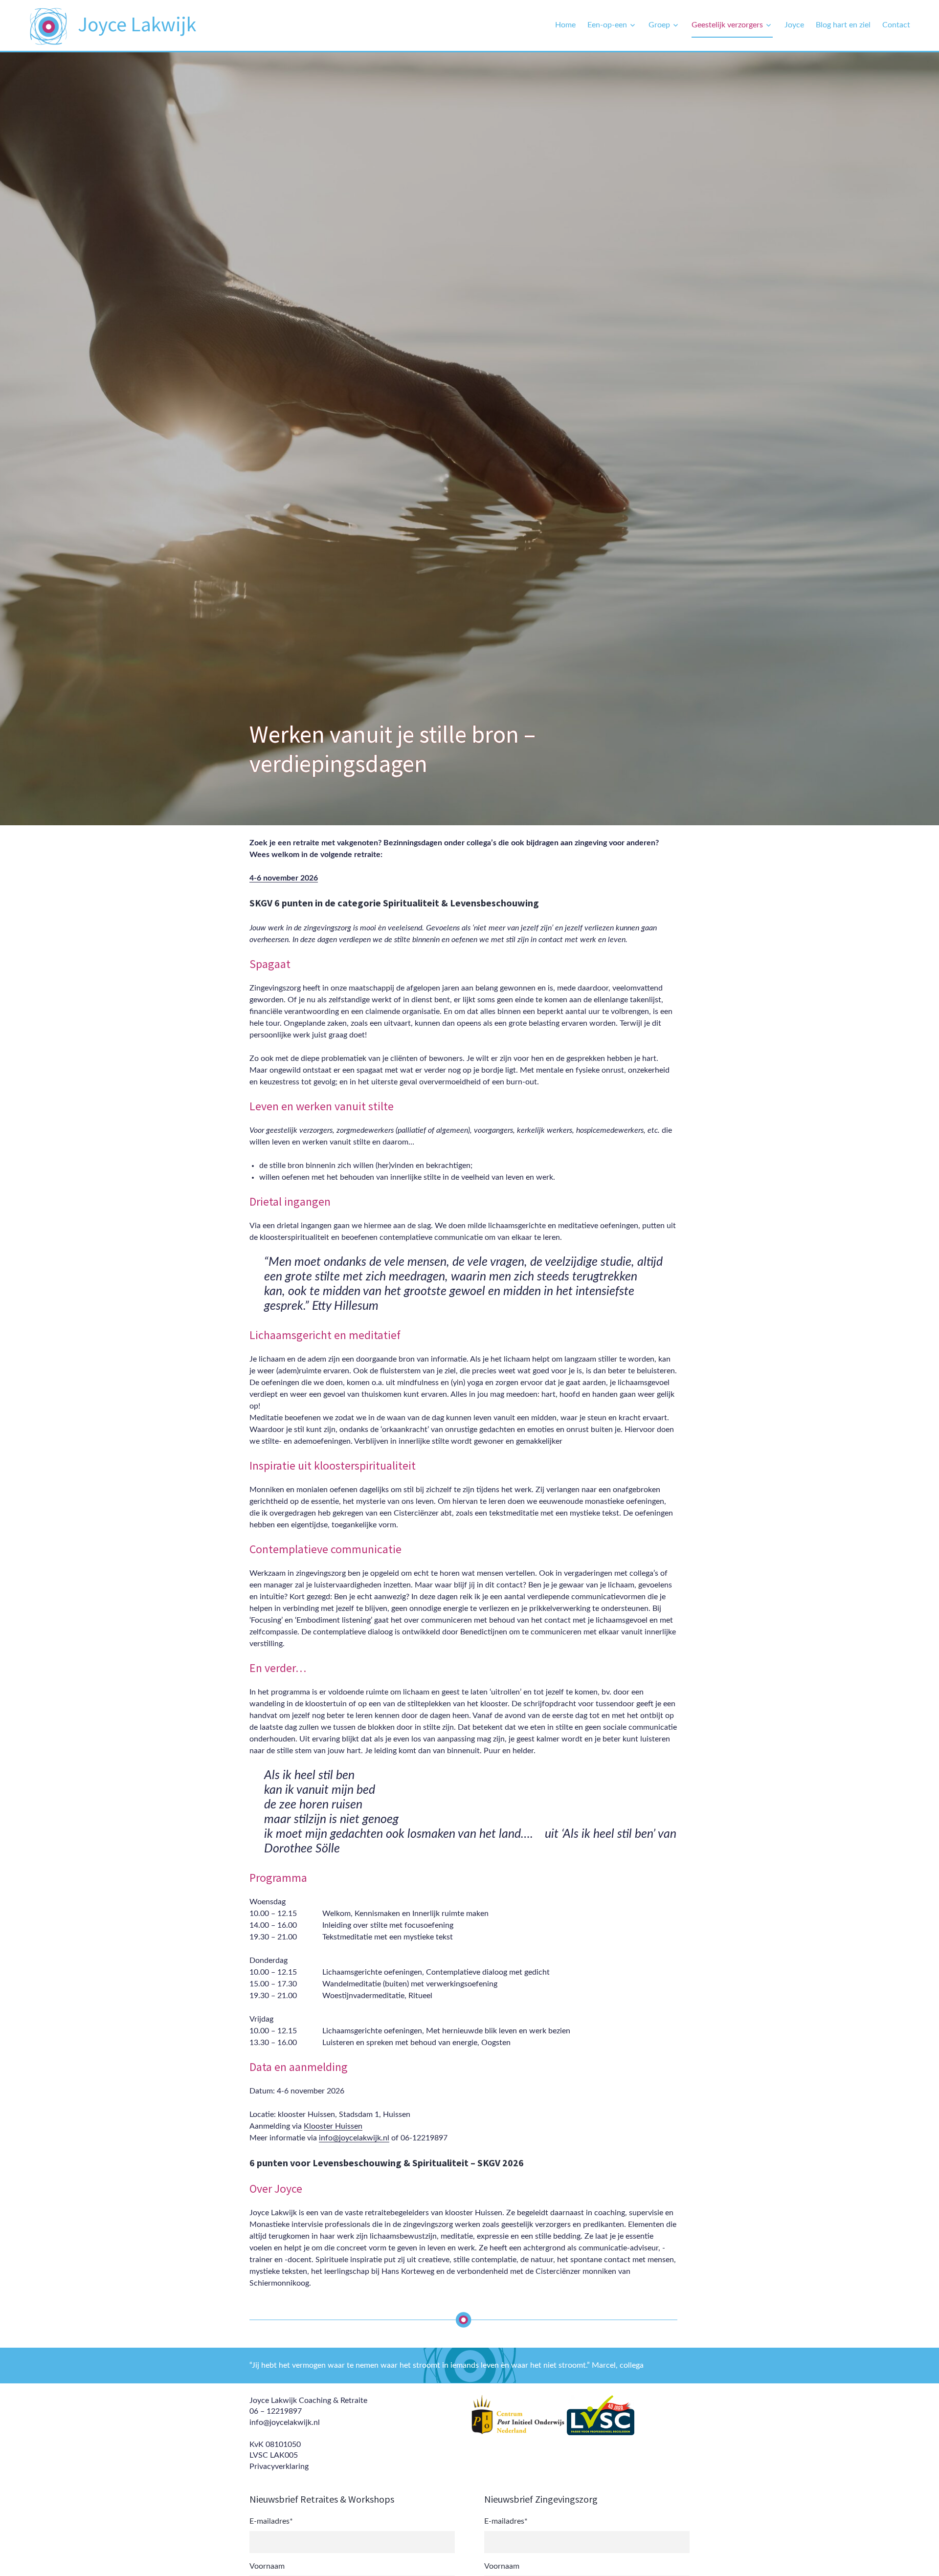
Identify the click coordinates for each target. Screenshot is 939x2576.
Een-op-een (607, 25)
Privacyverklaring (279, 2466)
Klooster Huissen (333, 2126)
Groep (659, 25)
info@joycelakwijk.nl (354, 2138)
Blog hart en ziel (843, 25)
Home (565, 25)
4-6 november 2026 (284, 878)
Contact (896, 25)
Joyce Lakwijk (137, 24)
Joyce (794, 25)
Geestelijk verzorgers (727, 25)
